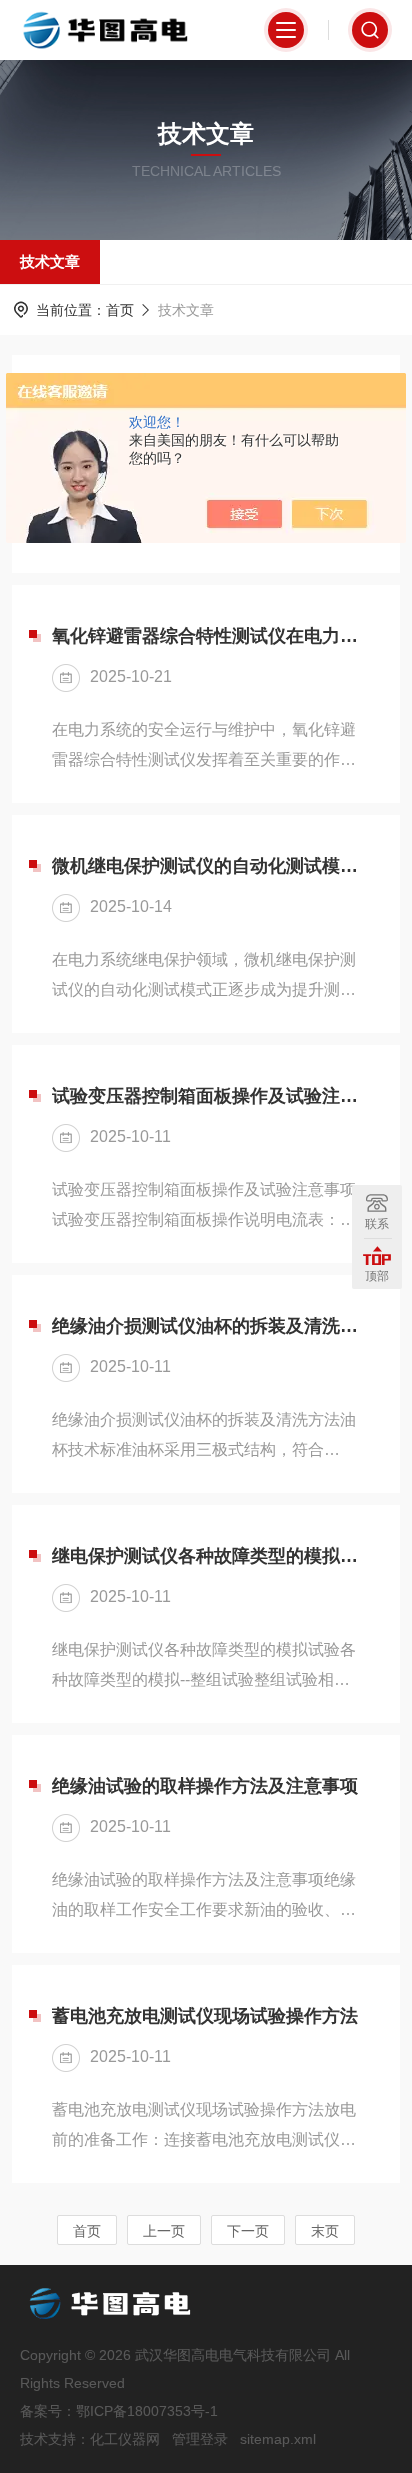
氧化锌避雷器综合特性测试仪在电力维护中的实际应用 (206, 636)
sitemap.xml (278, 2439)
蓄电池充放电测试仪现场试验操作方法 (205, 2016)
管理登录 (200, 2439)
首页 (120, 310)
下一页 (248, 2231)
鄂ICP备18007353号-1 (147, 2411)
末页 (325, 2231)
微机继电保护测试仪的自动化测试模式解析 (206, 866)
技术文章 (50, 261)
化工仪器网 (125, 2439)
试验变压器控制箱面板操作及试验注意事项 (206, 1096)
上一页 (164, 2231)
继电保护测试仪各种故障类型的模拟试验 (206, 1556)
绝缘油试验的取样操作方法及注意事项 (205, 1786)
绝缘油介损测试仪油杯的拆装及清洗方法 (206, 1326)
